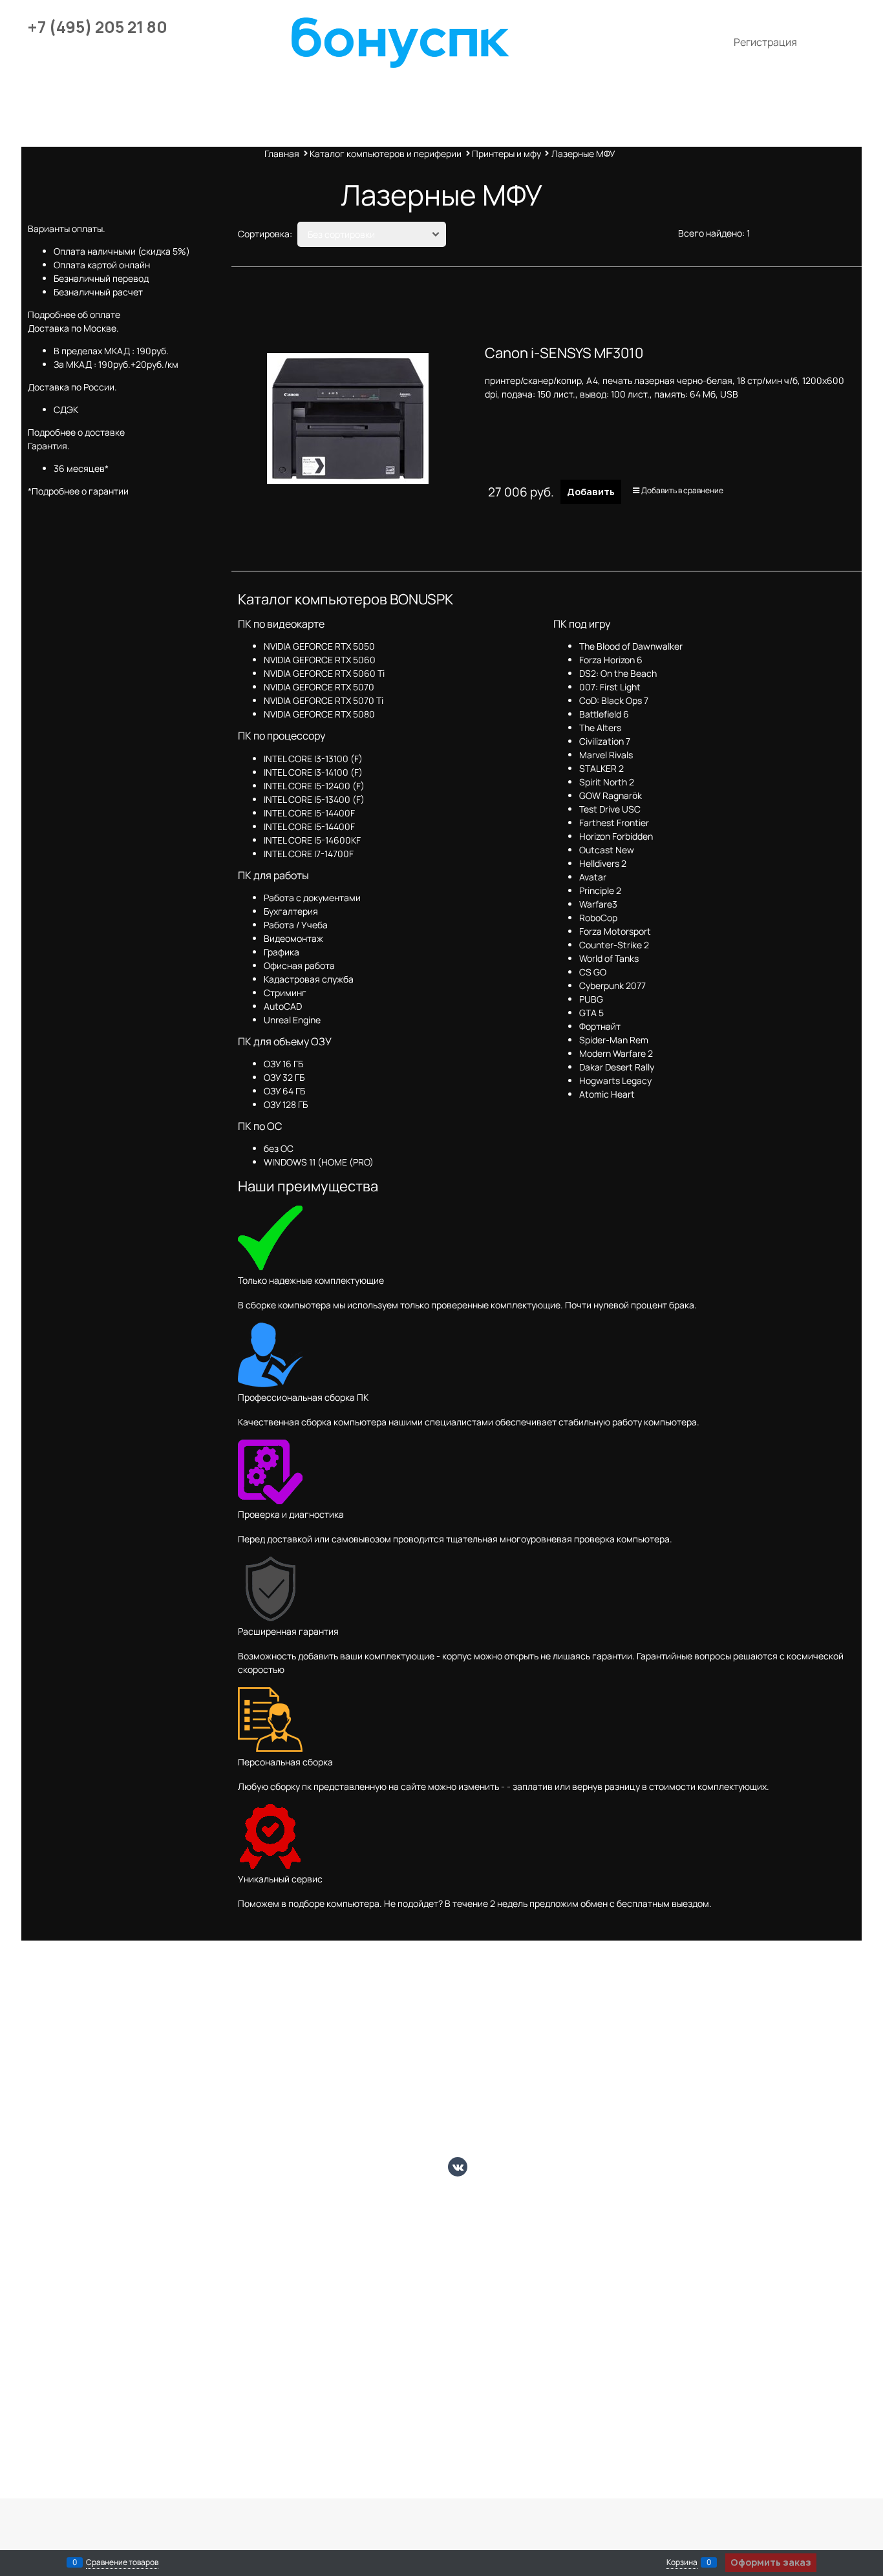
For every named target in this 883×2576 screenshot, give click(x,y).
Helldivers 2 (603, 863)
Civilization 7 (605, 741)
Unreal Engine (292, 1020)
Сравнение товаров (122, 2562)
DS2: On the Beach (618, 673)
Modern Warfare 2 (616, 1053)
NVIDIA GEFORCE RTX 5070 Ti (324, 700)
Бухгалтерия (291, 911)
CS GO (593, 972)
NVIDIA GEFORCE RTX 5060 (320, 660)
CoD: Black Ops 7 (614, 700)
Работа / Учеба (296, 925)
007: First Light (610, 687)
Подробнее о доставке (76, 432)
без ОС (279, 1148)
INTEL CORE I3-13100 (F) (313, 759)
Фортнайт (600, 1026)
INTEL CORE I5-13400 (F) (314, 799)
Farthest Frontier (614, 823)
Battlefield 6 (604, 714)
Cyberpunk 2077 (612, 985)
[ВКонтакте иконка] (458, 2167)
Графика (282, 952)
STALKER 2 (601, 768)
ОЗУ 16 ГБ (283, 1064)
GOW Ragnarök (611, 795)
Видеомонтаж (293, 938)
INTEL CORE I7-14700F (309, 854)
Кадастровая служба (309, 979)
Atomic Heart (607, 1094)
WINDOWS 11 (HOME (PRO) (319, 1162)
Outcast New (607, 850)
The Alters (600, 728)
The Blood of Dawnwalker (631, 646)
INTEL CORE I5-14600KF (312, 840)
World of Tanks (609, 958)
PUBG (591, 999)
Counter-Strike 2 (614, 945)
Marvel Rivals (606, 755)
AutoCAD (283, 1006)
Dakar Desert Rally (617, 1067)
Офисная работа (299, 965)
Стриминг (285, 993)
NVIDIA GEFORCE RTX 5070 (319, 687)
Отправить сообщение (807, 71)
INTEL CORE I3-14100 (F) (313, 772)
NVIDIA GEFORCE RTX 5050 (319, 646)
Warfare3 (598, 904)
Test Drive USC (610, 809)
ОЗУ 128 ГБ (286, 1104)
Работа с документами (312, 898)
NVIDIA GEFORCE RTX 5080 (319, 714)
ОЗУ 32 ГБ (284, 1077)
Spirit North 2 (607, 782)
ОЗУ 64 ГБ (284, 1091)
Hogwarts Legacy (615, 1080)
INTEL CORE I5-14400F (309, 813)
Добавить (591, 492)
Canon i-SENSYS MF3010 (564, 353)
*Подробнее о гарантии (78, 491)
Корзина (682, 2562)
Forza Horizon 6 (611, 660)
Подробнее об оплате (74, 314)
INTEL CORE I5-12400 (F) (314, 786)
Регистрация (765, 42)
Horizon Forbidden (616, 836)
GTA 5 (591, 1013)
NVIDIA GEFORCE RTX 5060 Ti (324, 673)
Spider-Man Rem (614, 1040)
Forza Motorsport (615, 931)
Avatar (593, 877)
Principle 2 (600, 890)
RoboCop (598, 918)
